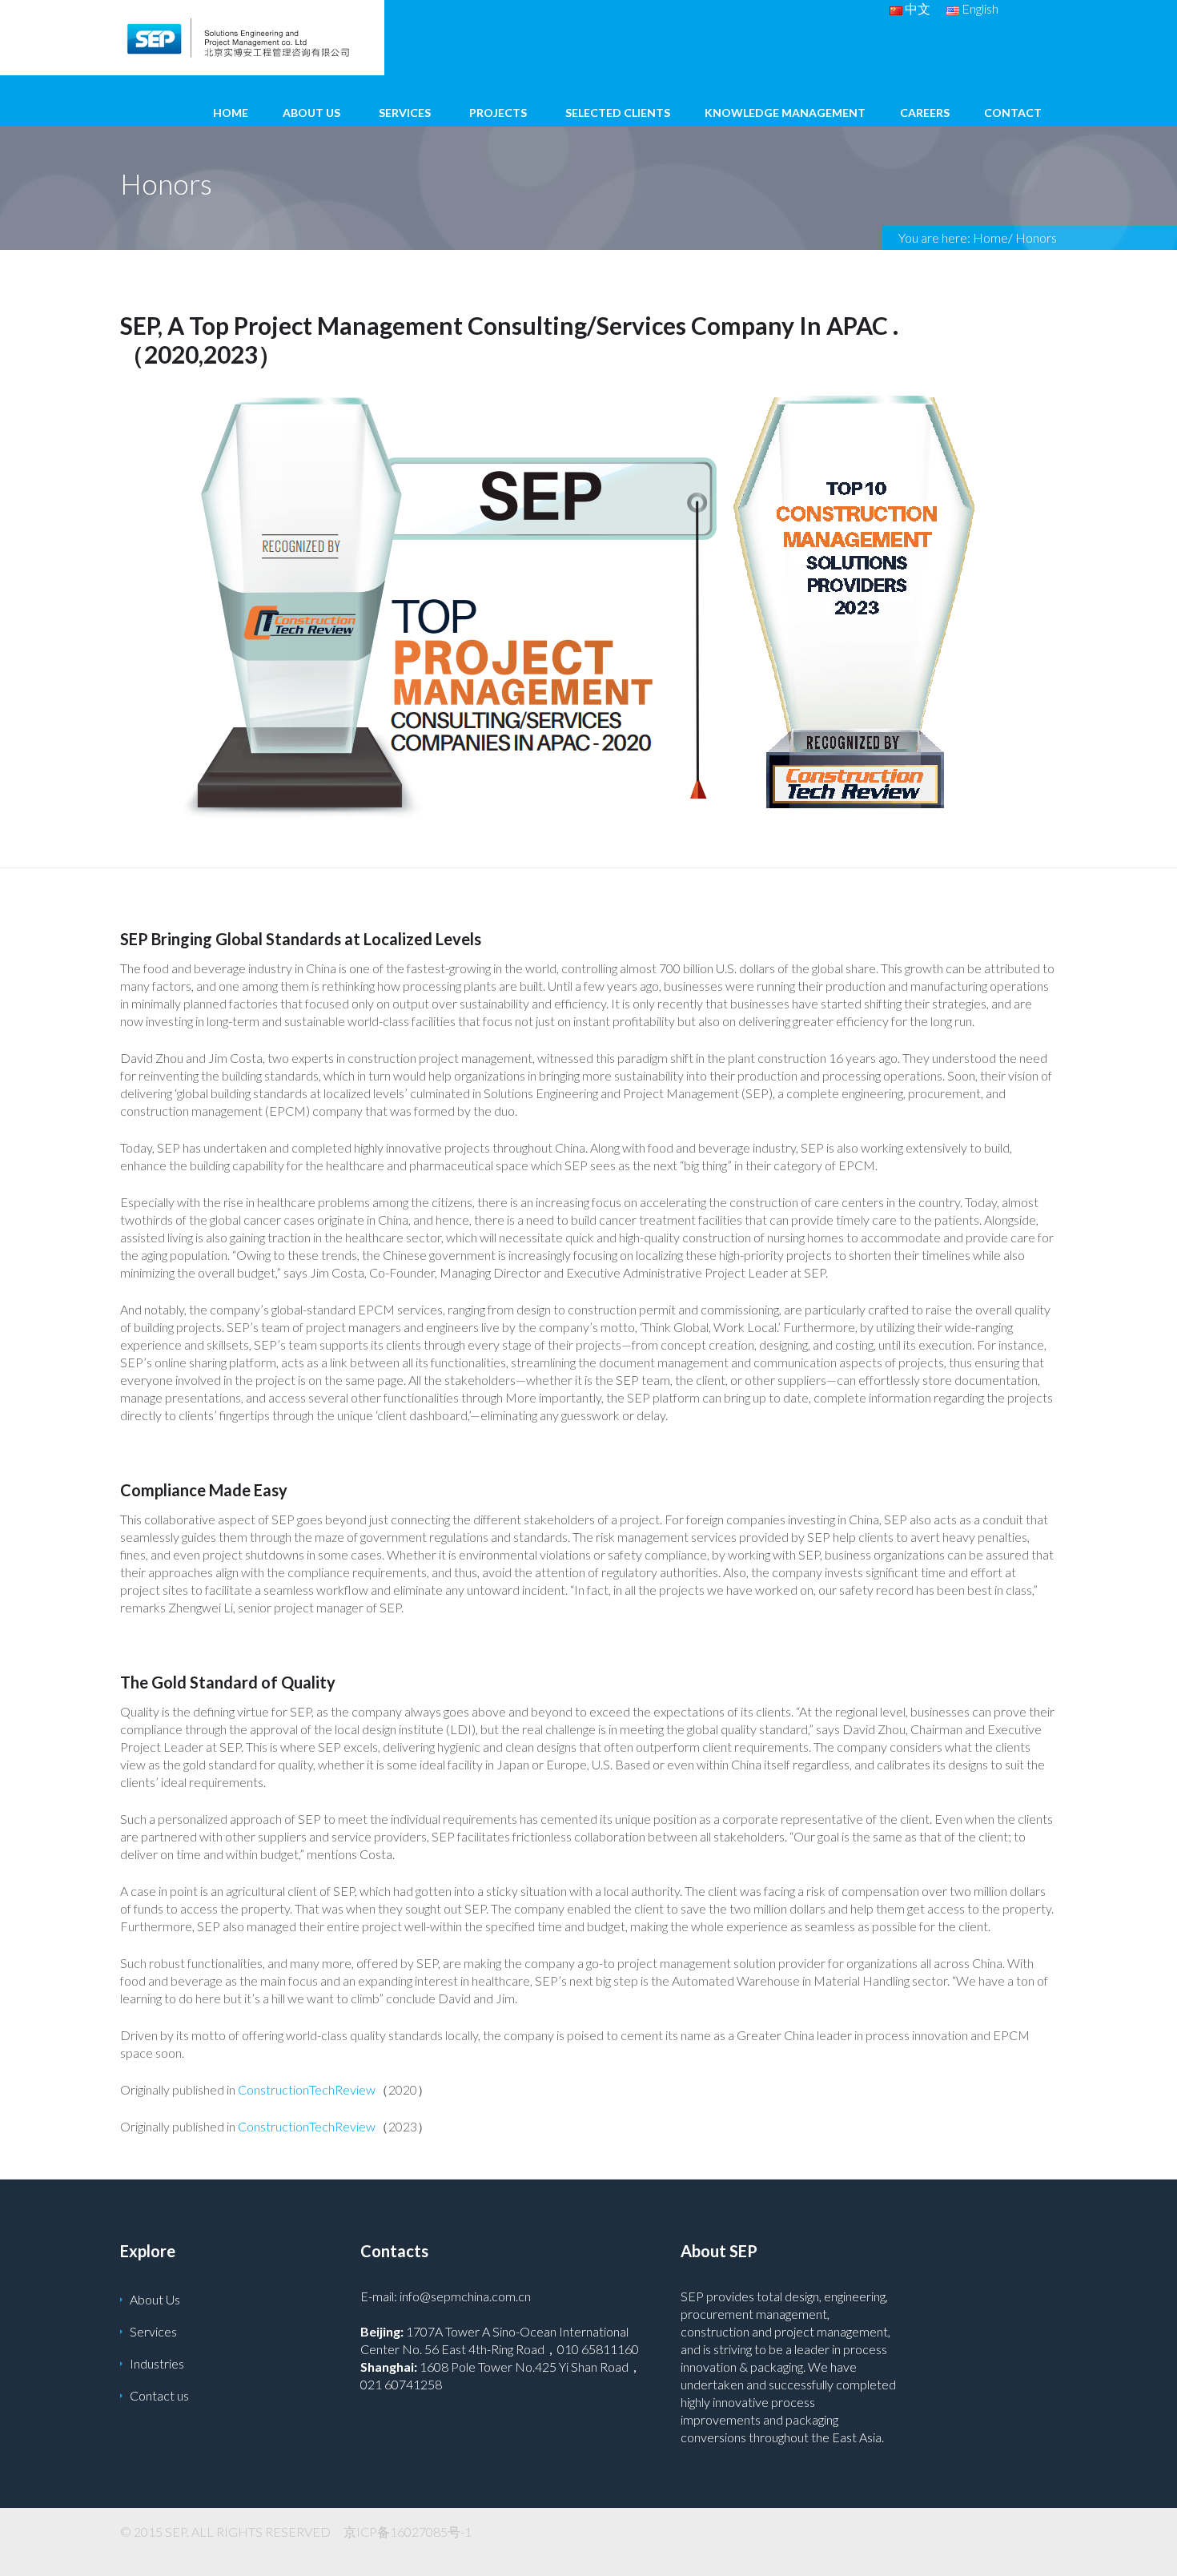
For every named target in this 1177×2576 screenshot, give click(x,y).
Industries (157, 2363)
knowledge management (785, 113)
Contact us (159, 2395)
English (979, 8)
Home (231, 113)
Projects (498, 113)
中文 (916, 8)
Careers (925, 113)
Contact (1013, 113)
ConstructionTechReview (307, 2089)
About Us (311, 113)
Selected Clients (618, 113)
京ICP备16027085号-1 (408, 2532)
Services (405, 113)
